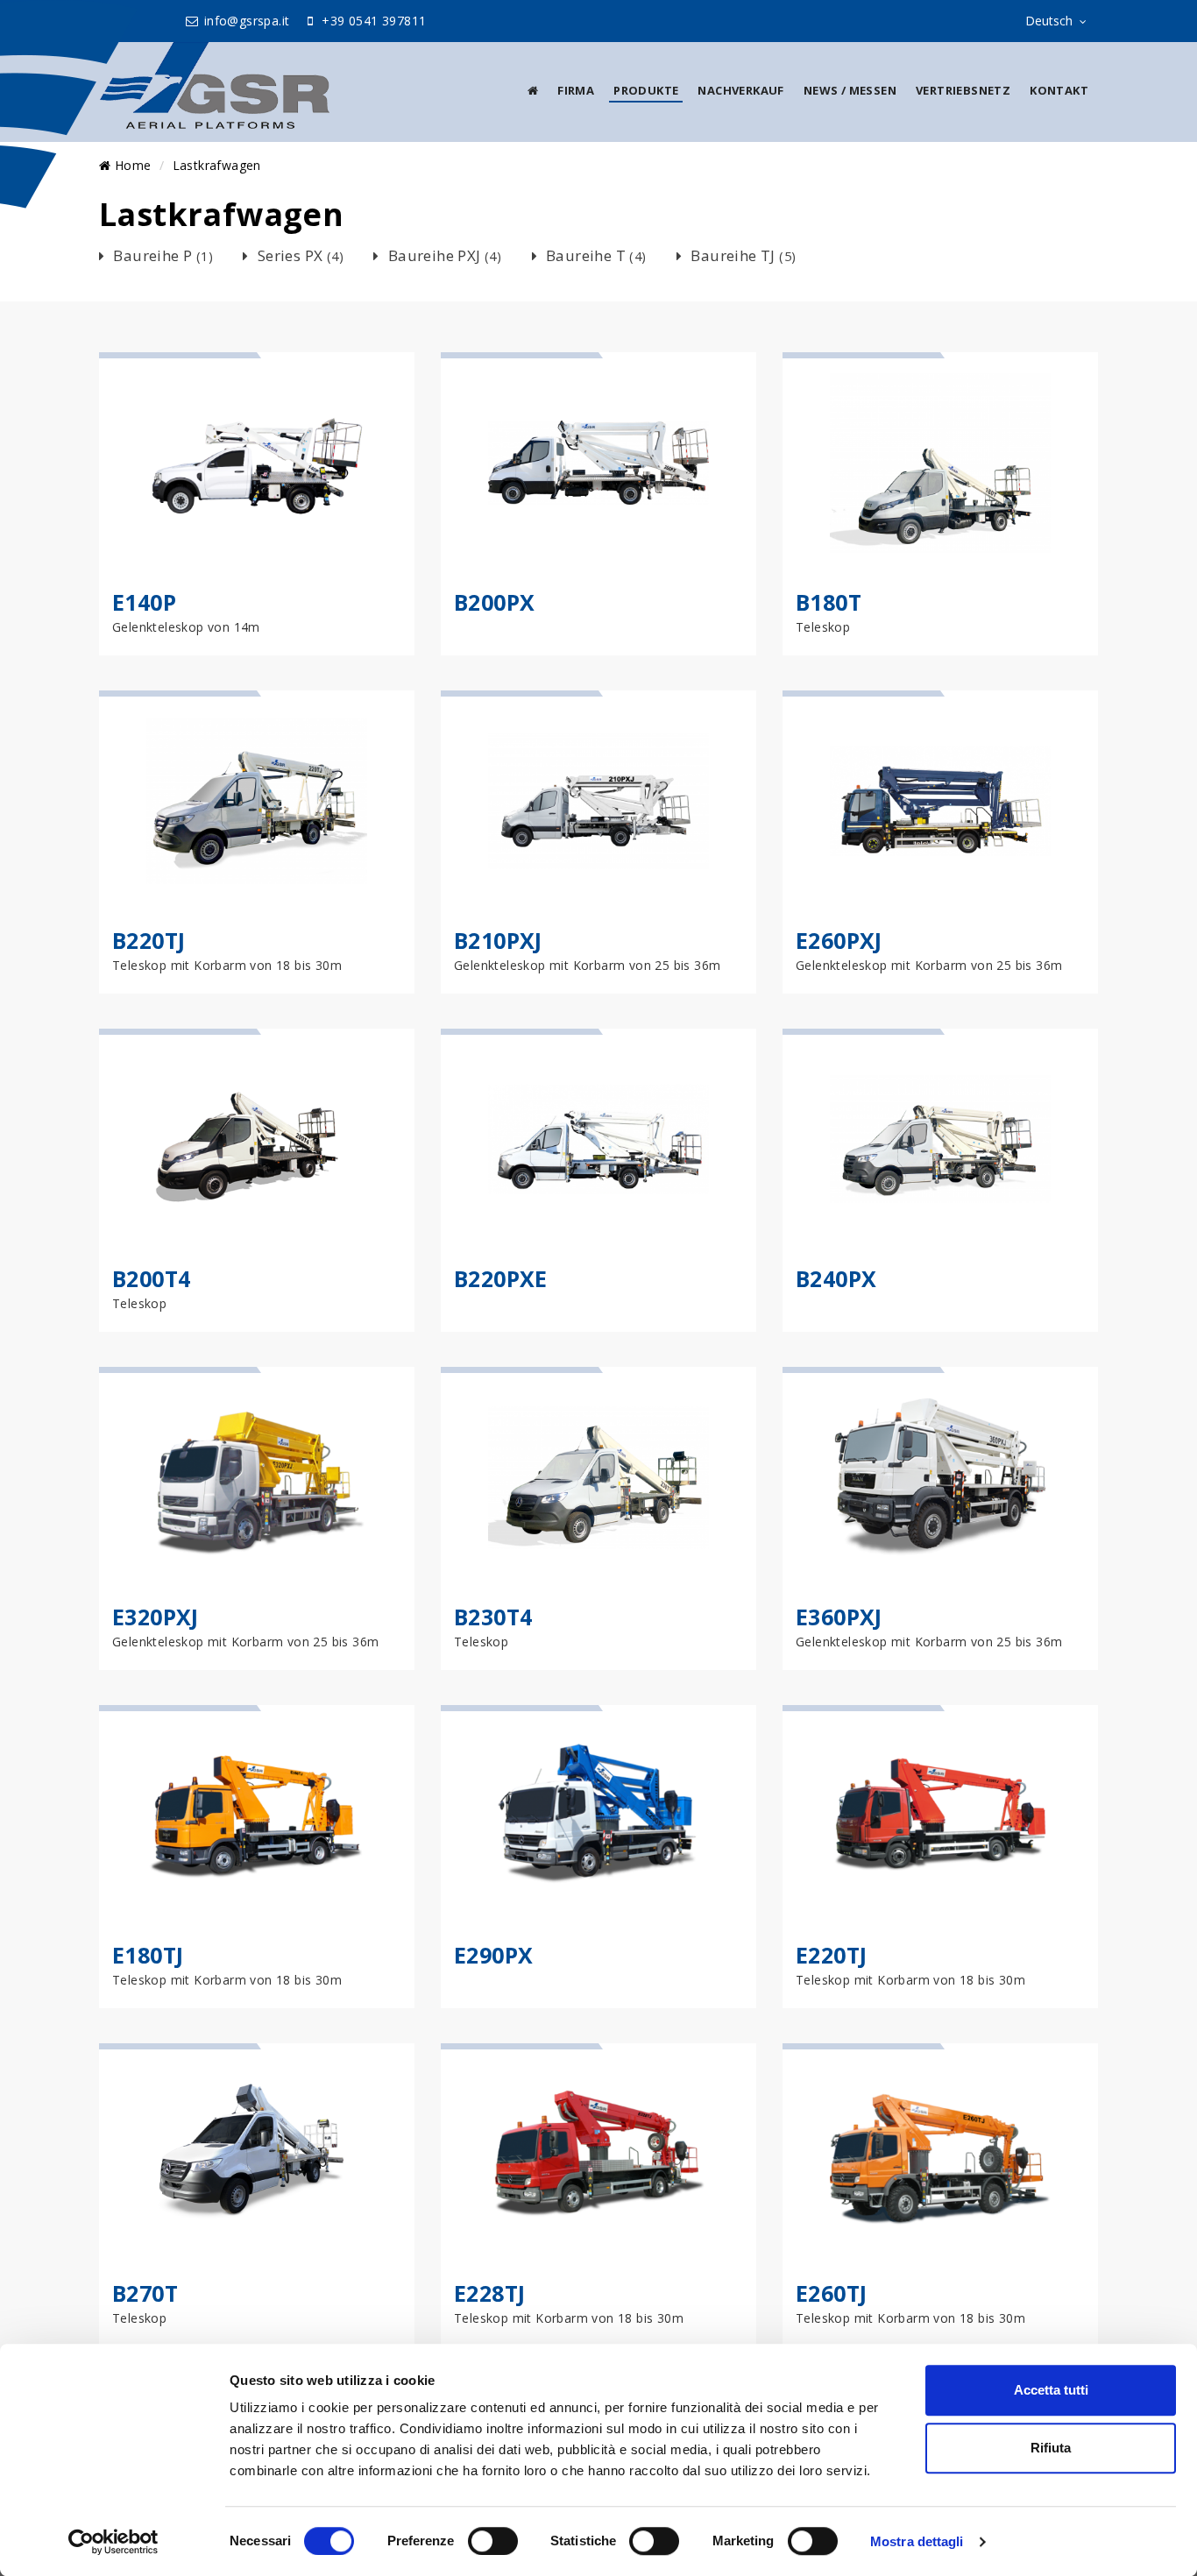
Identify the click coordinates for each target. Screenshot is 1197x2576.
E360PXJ (839, 1617)
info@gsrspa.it (245, 21)
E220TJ (831, 1955)
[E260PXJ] (940, 801)
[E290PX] (598, 1815)
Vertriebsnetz (963, 90)
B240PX (836, 1278)
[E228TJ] (598, 2154)
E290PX (493, 1955)
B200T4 (151, 1278)
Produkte (646, 90)
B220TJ (149, 940)
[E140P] (257, 463)
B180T (829, 602)
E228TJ (489, 2293)
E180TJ (148, 1955)
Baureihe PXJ (445, 255)
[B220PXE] (598, 1139)
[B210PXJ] (598, 801)
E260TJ (831, 2293)
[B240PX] (940, 1139)
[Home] (533, 90)
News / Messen (850, 90)
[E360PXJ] (940, 1477)
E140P (144, 602)
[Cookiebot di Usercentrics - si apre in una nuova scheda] (113, 2542)
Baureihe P (163, 255)
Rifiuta (1051, 2448)
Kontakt (1059, 90)
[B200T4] (257, 1139)
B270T (145, 2293)
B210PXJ (498, 940)
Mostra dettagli (917, 2541)
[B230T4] (598, 1477)
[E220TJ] (940, 1815)
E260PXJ (839, 940)
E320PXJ (156, 1617)
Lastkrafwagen (217, 165)
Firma (576, 90)
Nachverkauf (740, 90)
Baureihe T (596, 255)
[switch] (493, 2541)
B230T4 (493, 1617)
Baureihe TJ (743, 255)
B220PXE (501, 1278)
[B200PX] (598, 463)
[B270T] (257, 2154)
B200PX (494, 602)
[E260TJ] (940, 2154)
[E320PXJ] (257, 1477)
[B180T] (940, 463)
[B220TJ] (257, 801)
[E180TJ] (257, 1815)
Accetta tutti (1051, 2390)
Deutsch (1049, 21)
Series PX (301, 255)
